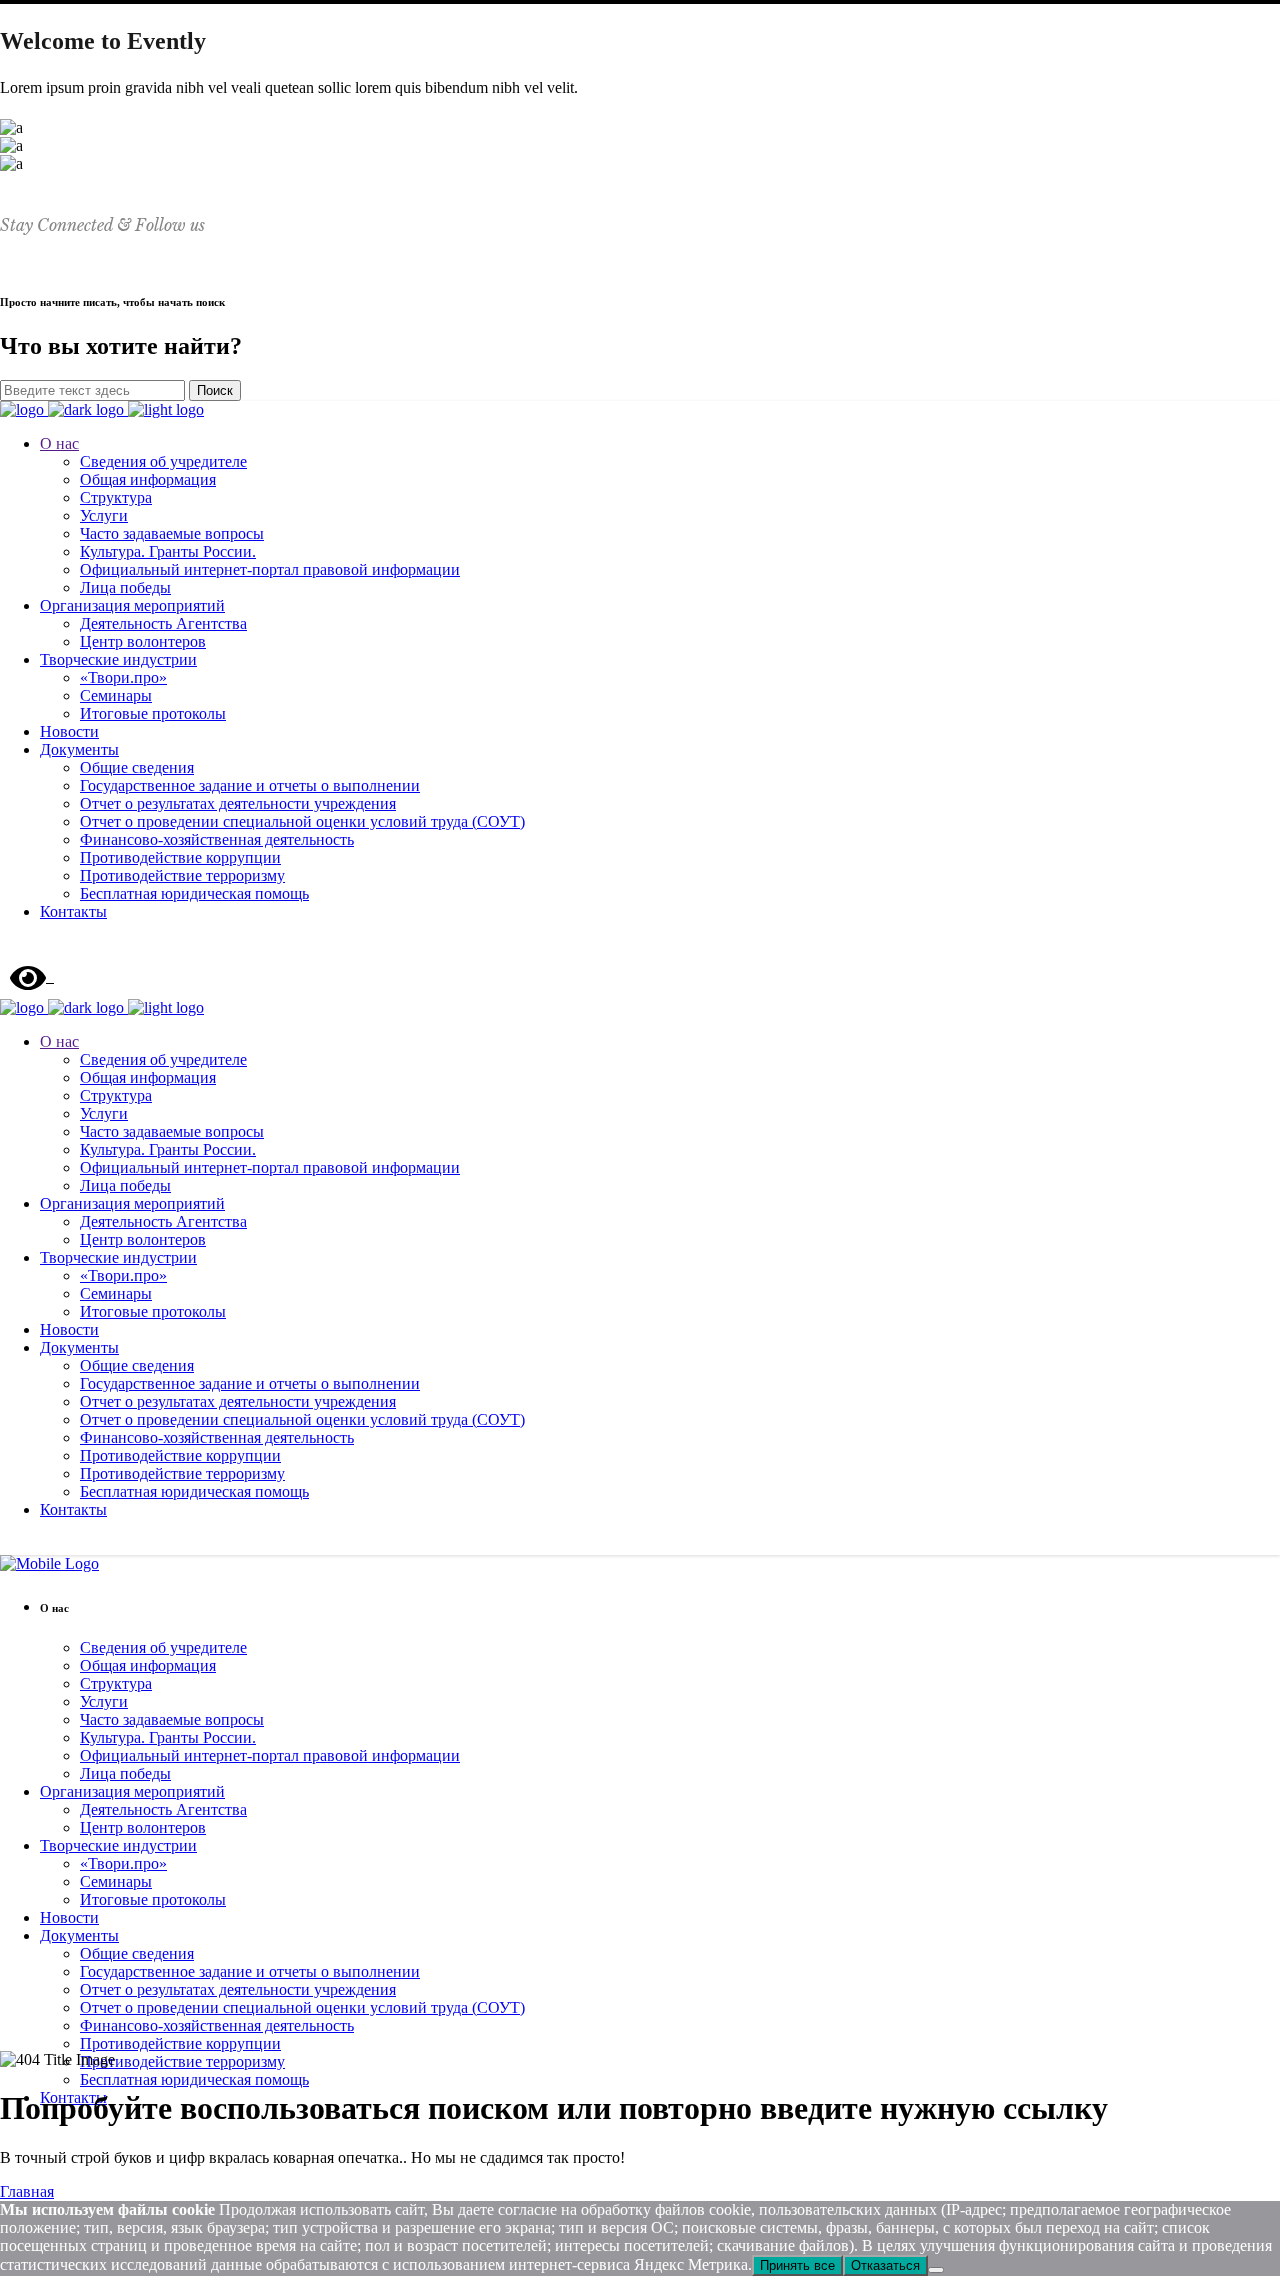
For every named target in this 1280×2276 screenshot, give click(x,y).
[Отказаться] (936, 2270)
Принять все (797, 2265)
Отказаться (885, 2265)
